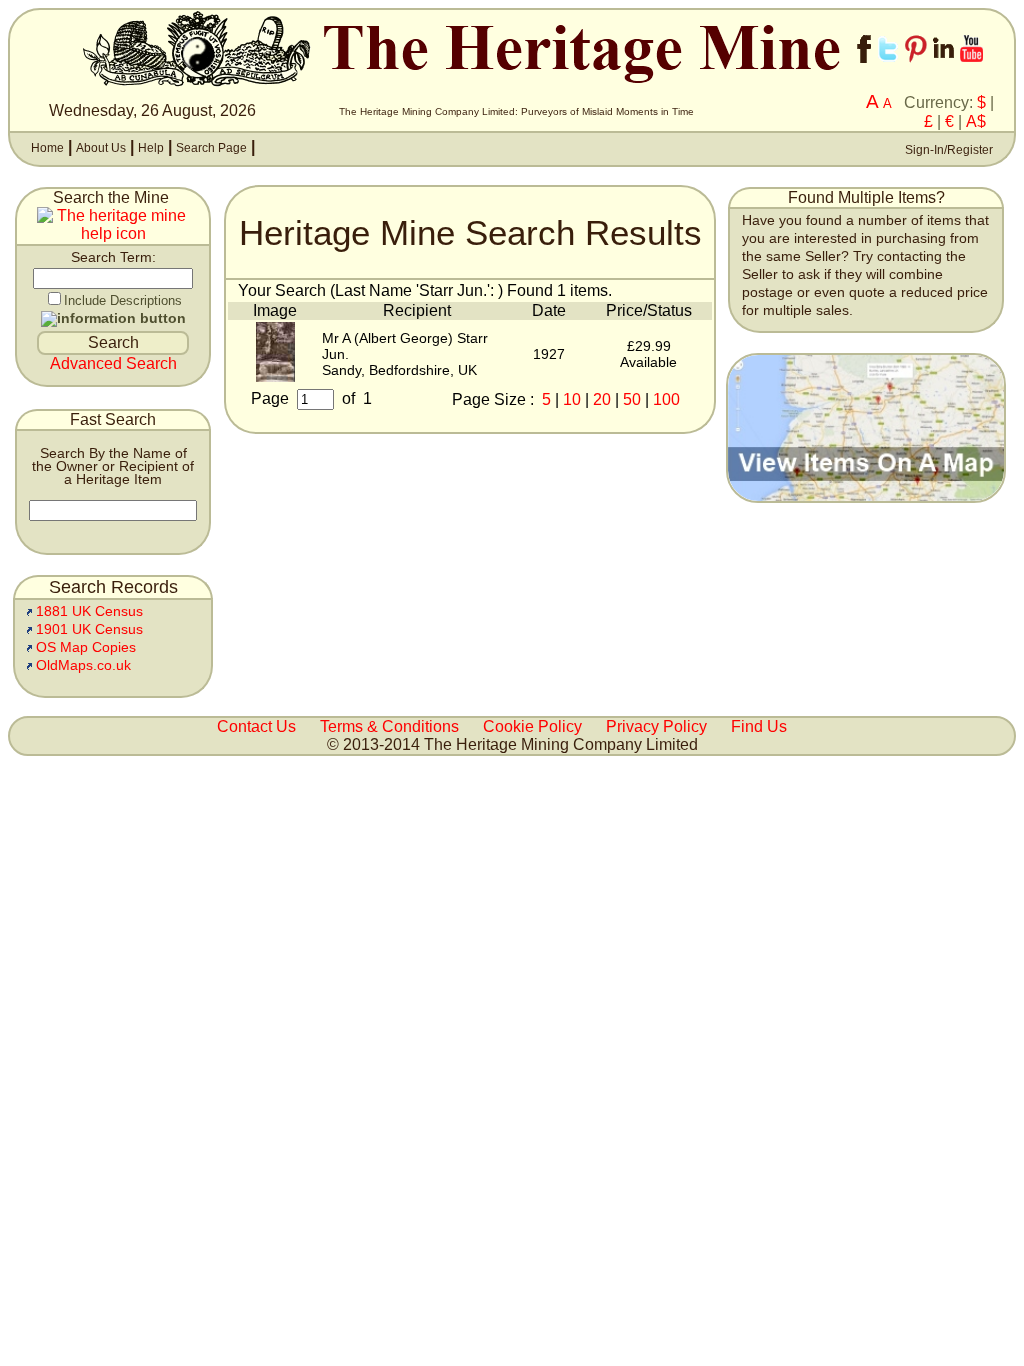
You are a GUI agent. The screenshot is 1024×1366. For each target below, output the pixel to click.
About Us (101, 148)
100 (666, 399)
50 (632, 399)
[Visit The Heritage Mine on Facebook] (864, 67)
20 (602, 399)
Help (151, 148)
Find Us (759, 726)
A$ (976, 121)
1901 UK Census (89, 629)
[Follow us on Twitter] (888, 67)
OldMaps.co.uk (83, 665)
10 (572, 399)
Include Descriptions (123, 300)
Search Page (211, 148)
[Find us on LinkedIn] (943, 67)
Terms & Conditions (389, 726)
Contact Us (256, 726)
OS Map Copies (86, 647)
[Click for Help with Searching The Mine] (113, 234)
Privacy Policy (656, 726)
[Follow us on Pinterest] (916, 67)
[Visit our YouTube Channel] (971, 67)
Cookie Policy (532, 726)
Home (47, 148)
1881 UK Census (89, 611)
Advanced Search (113, 363)
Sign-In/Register (947, 150)
